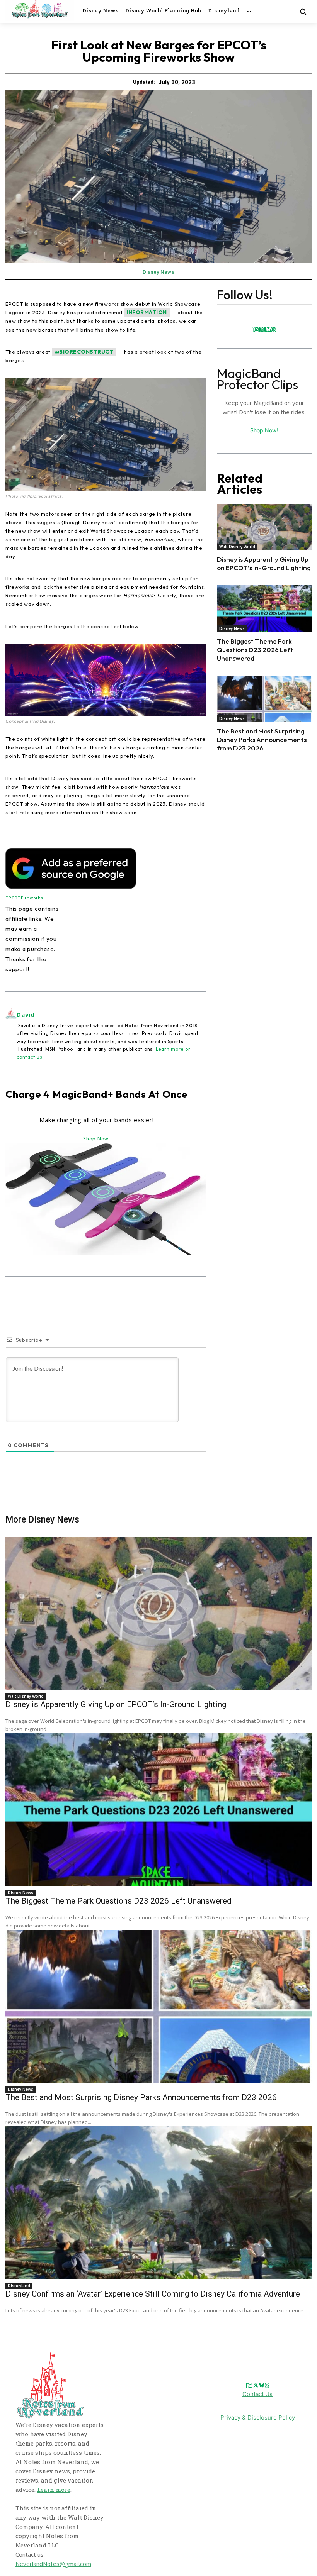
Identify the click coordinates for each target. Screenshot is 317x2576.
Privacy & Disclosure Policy (258, 2418)
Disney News (159, 272)
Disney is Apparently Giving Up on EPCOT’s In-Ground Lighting (264, 563)
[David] (11, 1035)
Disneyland (19, 2286)
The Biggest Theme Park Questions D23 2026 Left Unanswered (255, 650)
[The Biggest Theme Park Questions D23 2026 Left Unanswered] (264, 608)
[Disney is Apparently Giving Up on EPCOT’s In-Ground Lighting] (264, 527)
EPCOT (13, 898)
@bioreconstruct (84, 352)
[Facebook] (253, 329)
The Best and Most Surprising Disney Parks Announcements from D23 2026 (262, 739)
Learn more (54, 2490)
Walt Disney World (237, 547)
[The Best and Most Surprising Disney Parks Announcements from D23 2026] (264, 699)
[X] (262, 329)
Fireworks (32, 898)
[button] (303, 11)
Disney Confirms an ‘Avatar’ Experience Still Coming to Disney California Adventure (153, 2294)
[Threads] (274, 329)
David (26, 1014)
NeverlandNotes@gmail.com (53, 2564)
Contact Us (257, 2394)
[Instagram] (257, 329)
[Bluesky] (268, 329)
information (147, 312)
